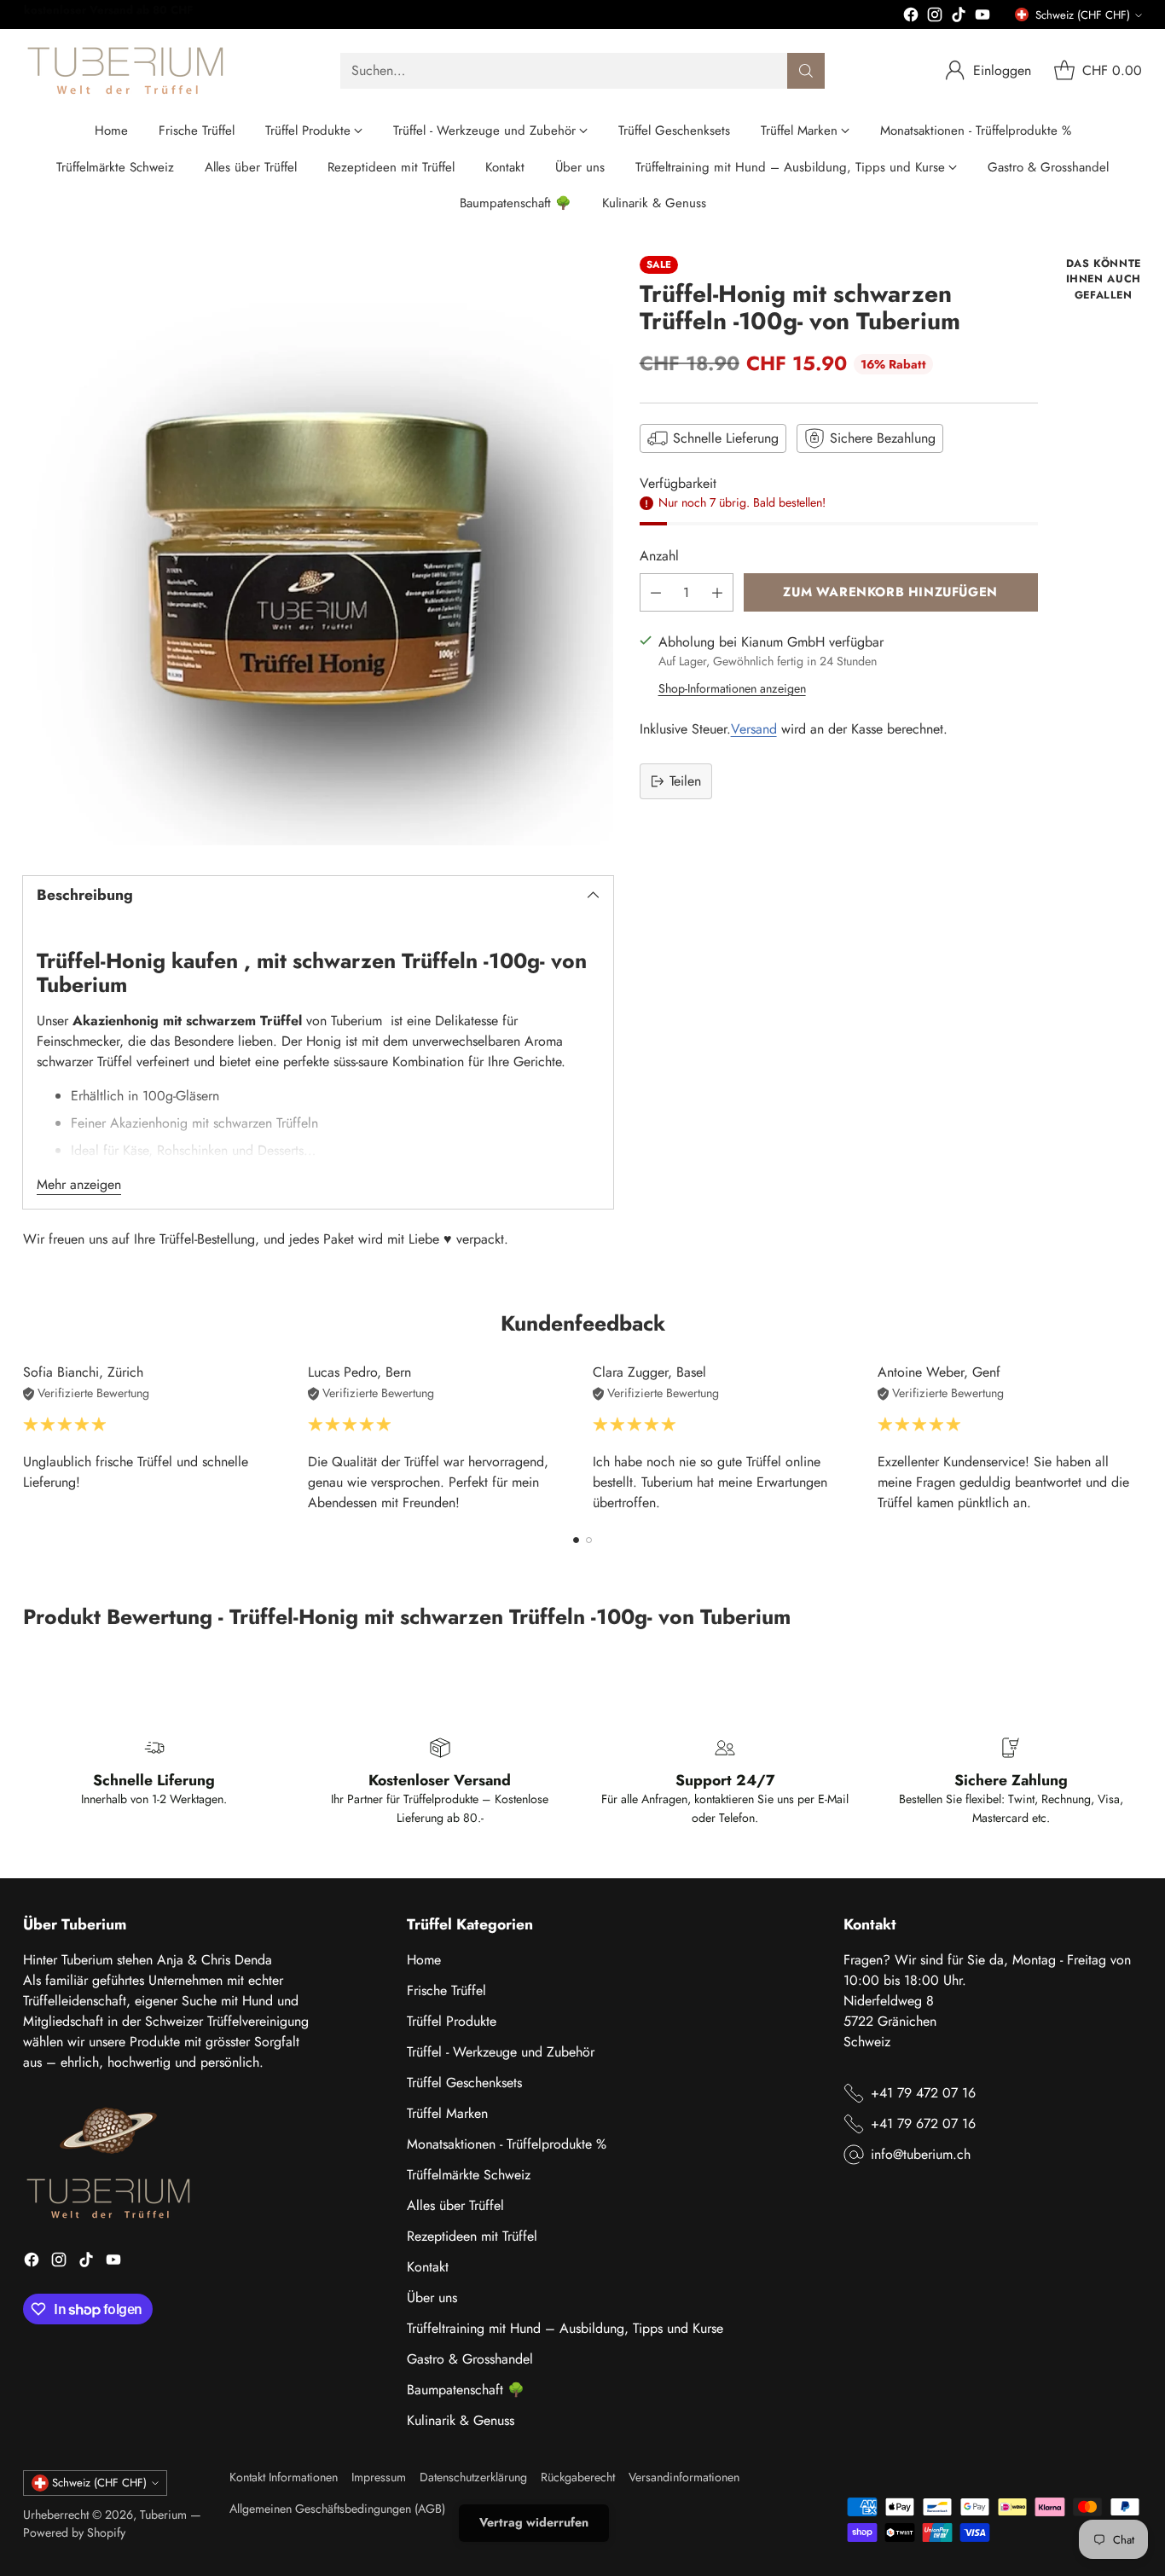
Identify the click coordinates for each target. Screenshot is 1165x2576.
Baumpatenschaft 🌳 (466, 2390)
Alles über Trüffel (455, 2205)
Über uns (432, 2298)
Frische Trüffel (446, 1990)
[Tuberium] (125, 71)
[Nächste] (1137, 1438)
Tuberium (163, 2515)
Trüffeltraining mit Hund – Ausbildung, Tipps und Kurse (565, 2328)
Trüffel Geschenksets (464, 2083)
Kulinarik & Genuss (461, 2420)
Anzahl (659, 556)
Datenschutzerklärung (473, 2477)
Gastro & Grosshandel (470, 2359)
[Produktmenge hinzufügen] (717, 592)
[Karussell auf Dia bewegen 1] (576, 1540)
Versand (754, 729)
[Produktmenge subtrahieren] (656, 592)
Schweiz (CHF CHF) (1083, 15)
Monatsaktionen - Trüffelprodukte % (507, 2144)
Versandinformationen (684, 2477)
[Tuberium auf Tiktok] (959, 17)
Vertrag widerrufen (534, 2522)
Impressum (379, 2477)
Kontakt (428, 2267)
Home (424, 1960)
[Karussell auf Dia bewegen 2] (589, 1540)
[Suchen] (806, 71)
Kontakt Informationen (284, 2477)
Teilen (685, 781)
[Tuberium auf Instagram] (935, 17)
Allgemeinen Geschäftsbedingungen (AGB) (337, 2509)
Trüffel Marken (447, 2113)
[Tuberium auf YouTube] (982, 17)
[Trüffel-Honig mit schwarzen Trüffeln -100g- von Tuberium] (318, 551)
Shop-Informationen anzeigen (732, 688)
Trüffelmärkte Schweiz (469, 2175)
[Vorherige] (28, 1438)
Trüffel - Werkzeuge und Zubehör (501, 2052)
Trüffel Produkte (452, 2021)
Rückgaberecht (578, 2477)
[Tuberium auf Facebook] (911, 17)
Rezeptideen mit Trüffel (472, 2236)
